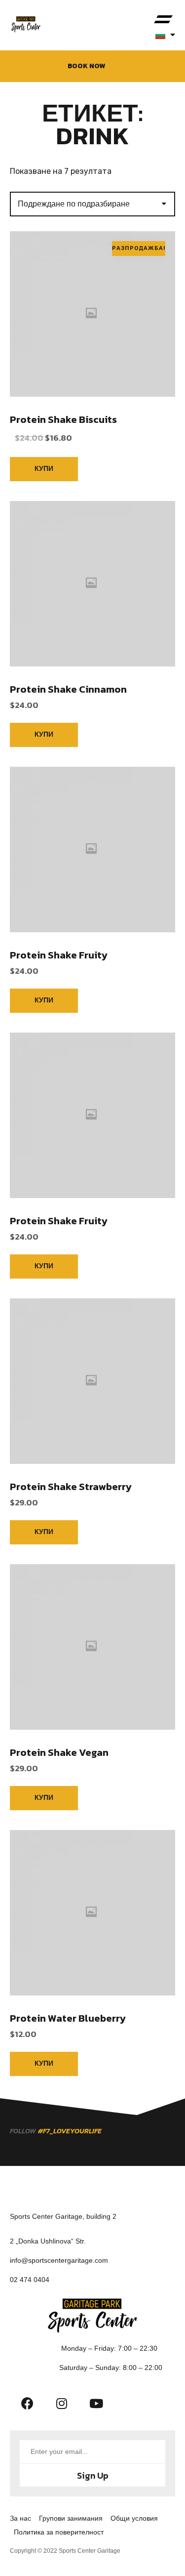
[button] (163, 20)
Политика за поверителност (59, 2532)
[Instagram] (62, 2403)
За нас (20, 2518)
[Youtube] (96, 2403)
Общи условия (134, 2518)
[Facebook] (27, 2403)
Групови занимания (71, 2518)
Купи (44, 469)
